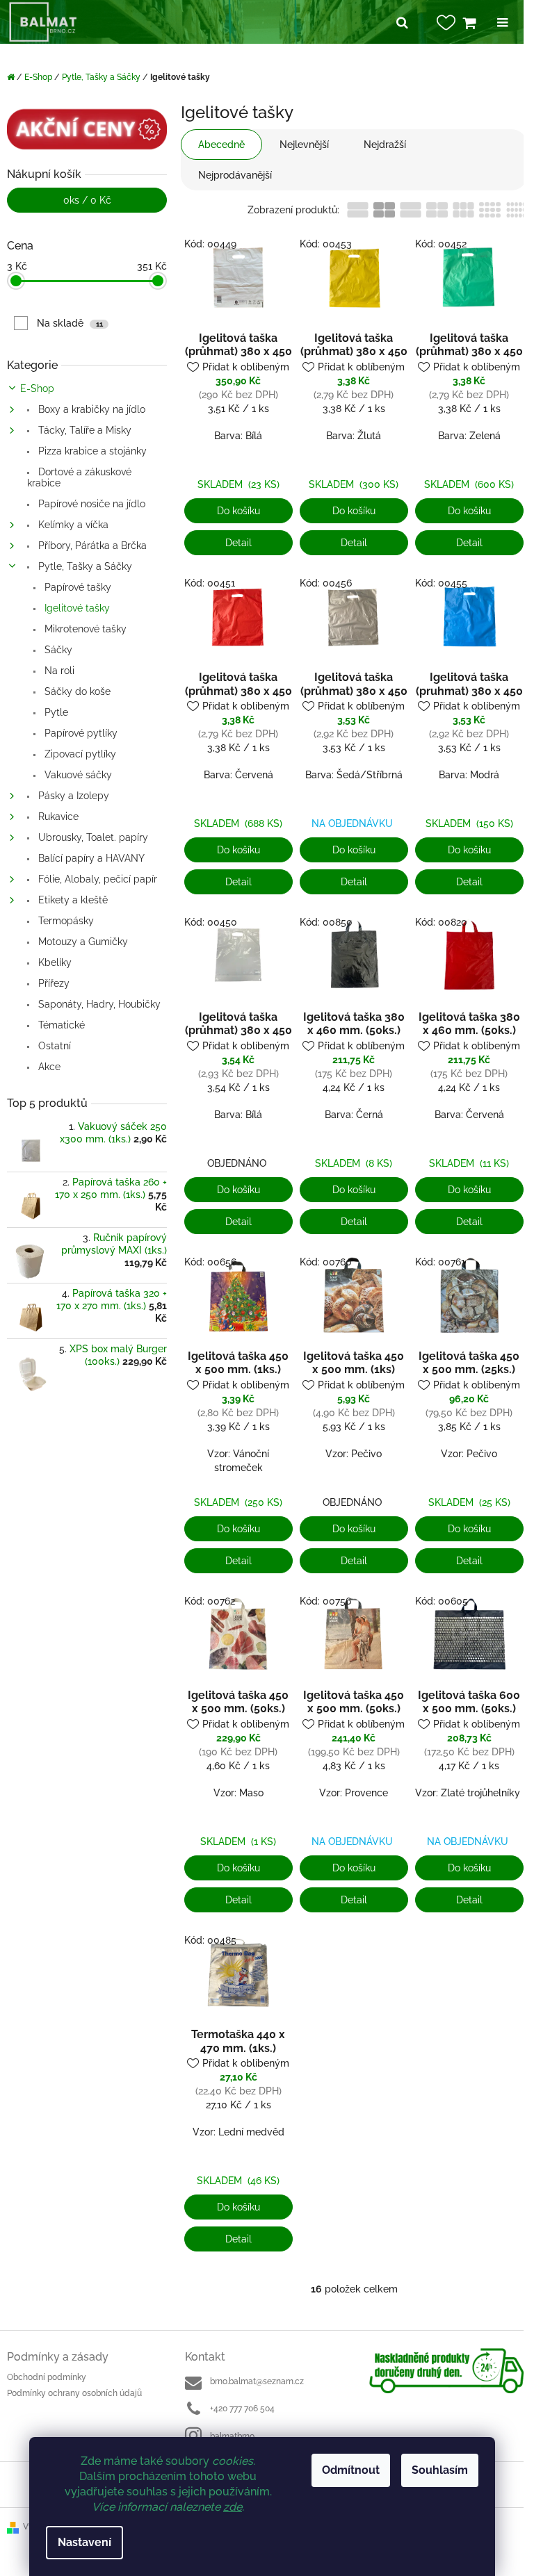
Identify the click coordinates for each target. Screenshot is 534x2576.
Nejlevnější (304, 145)
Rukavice (57, 817)
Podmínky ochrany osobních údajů (74, 2393)
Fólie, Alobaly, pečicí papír (96, 879)
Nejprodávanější (235, 175)
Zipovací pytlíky (79, 754)
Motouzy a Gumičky (82, 942)
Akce (48, 1067)
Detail (238, 543)
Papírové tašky (76, 587)
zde (233, 2507)
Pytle (55, 712)
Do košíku (238, 511)
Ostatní (53, 1046)
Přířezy (52, 983)
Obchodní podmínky (47, 2377)
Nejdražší (385, 145)
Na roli (58, 671)
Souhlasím (440, 2470)
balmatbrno (232, 2436)
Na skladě (70, 323)
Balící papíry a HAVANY (90, 858)
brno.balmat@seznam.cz (257, 2381)
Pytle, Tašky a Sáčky (84, 566)
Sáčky (57, 650)
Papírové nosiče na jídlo (90, 504)
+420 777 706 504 (242, 2409)
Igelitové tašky (76, 608)
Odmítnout (351, 2470)
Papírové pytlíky (80, 733)
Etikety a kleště (72, 900)
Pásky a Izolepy (72, 796)
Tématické (60, 1025)
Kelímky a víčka (72, 525)
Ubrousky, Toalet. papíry (92, 837)
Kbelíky (54, 962)
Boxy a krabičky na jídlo (90, 409)
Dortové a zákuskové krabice (79, 477)
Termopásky (65, 921)
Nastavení (84, 2542)
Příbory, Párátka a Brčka (91, 545)
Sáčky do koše (76, 691)
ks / (87, 200)
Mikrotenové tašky (84, 629)
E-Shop (37, 388)
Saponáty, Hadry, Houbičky (98, 1004)
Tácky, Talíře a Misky (83, 430)
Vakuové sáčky (77, 775)
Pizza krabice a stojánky (91, 451)
